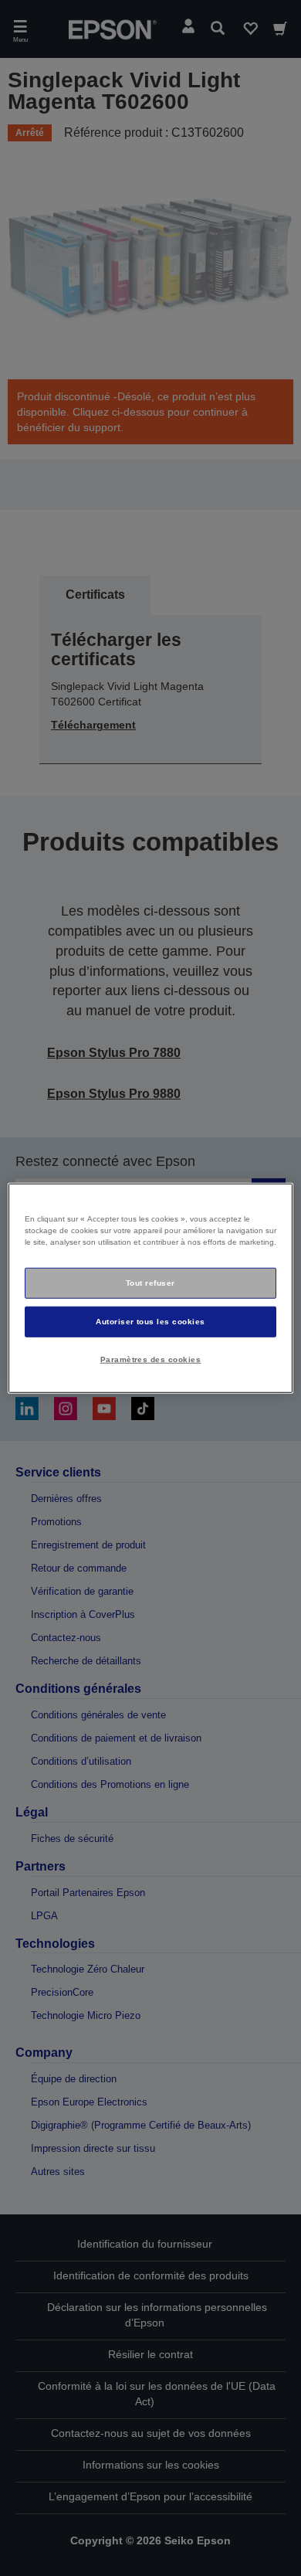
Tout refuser (150, 1283)
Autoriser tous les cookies (150, 1321)
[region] (151, 1288)
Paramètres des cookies (151, 1359)
